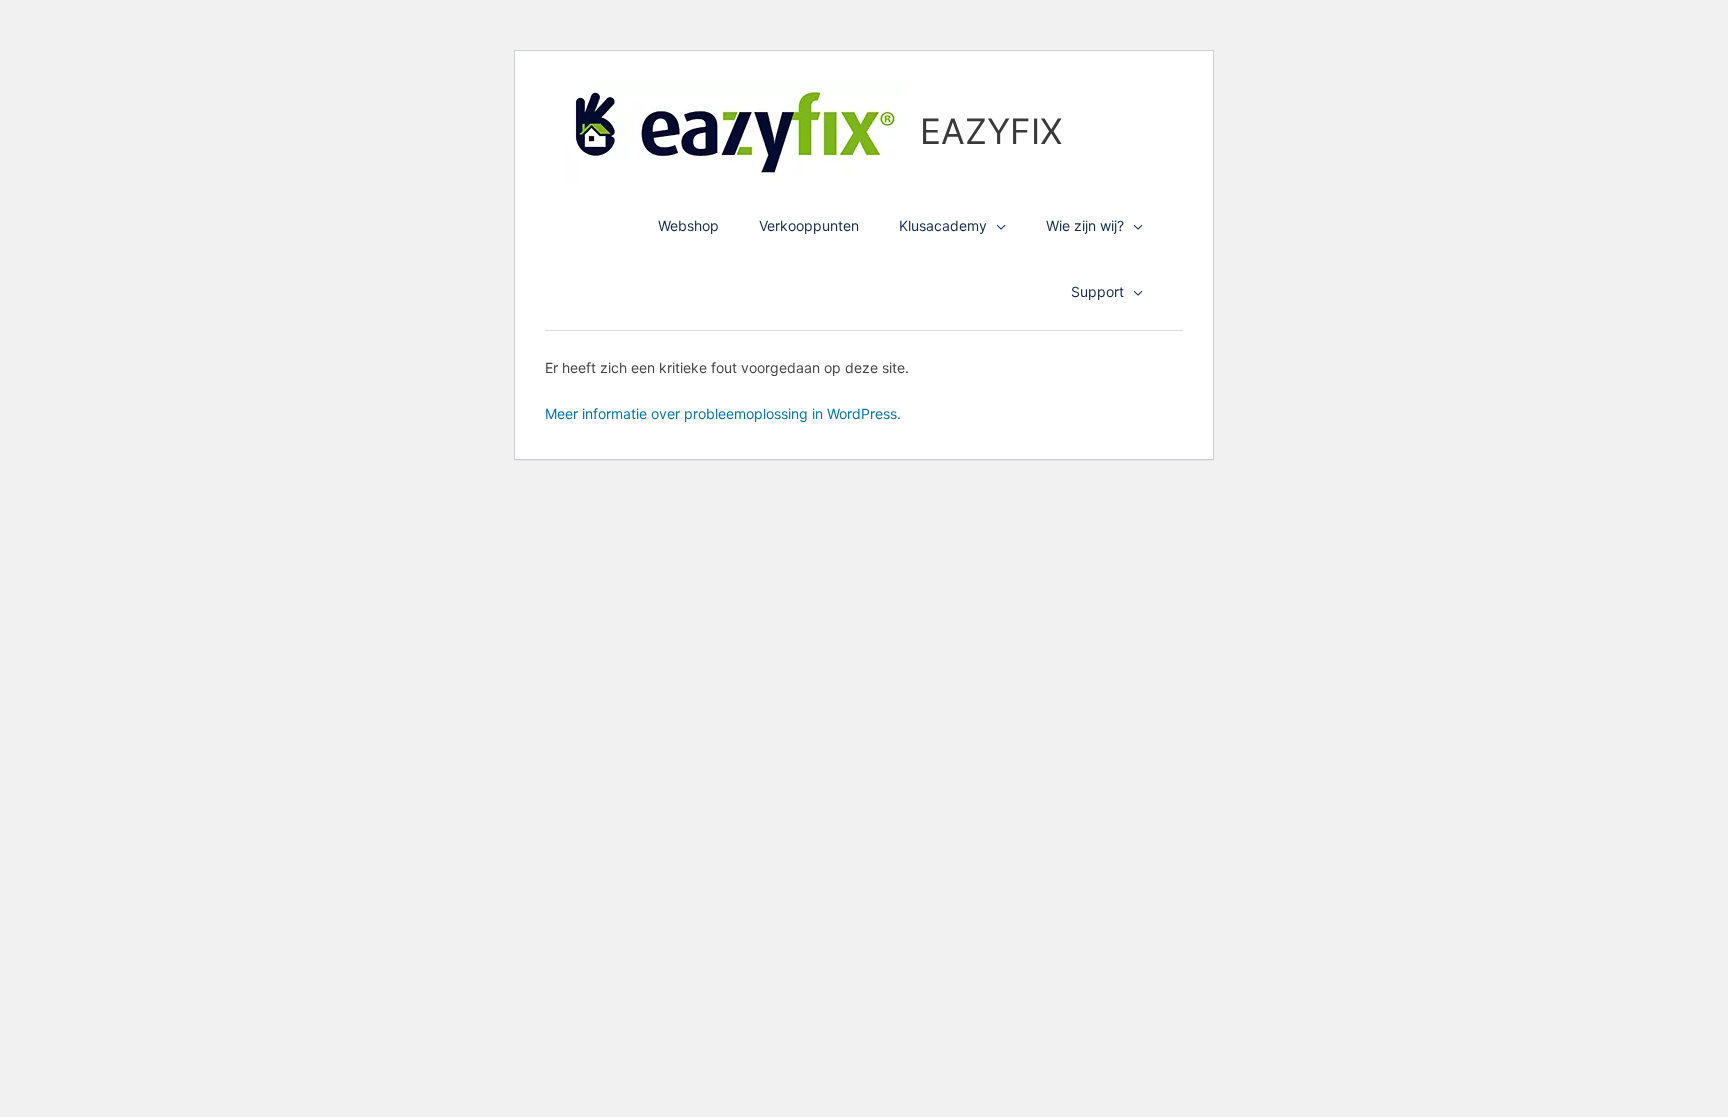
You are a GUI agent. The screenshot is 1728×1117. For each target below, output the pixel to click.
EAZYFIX (991, 131)
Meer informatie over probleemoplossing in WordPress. (723, 413)
